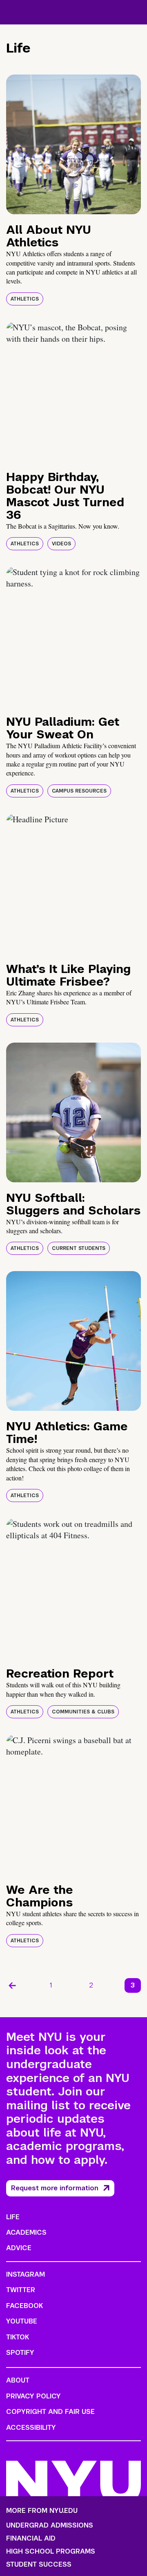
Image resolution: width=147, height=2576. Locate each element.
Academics (26, 2232)
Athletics (25, 299)
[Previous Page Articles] (12, 1985)
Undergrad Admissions (50, 2525)
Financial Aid (31, 2539)
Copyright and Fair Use (50, 2412)
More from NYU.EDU (42, 2511)
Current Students (79, 1248)
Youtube (22, 2321)
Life (13, 2217)
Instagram (26, 2274)
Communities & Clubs (83, 1712)
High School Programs (51, 2552)
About (18, 2380)
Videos (61, 544)
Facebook (24, 2306)
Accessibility (31, 2428)
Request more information (55, 2188)
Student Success (39, 2565)
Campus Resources (79, 791)
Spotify (20, 2353)
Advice (19, 2248)
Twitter (21, 2290)
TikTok (18, 2337)
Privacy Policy (33, 2396)
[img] (73, 144)
